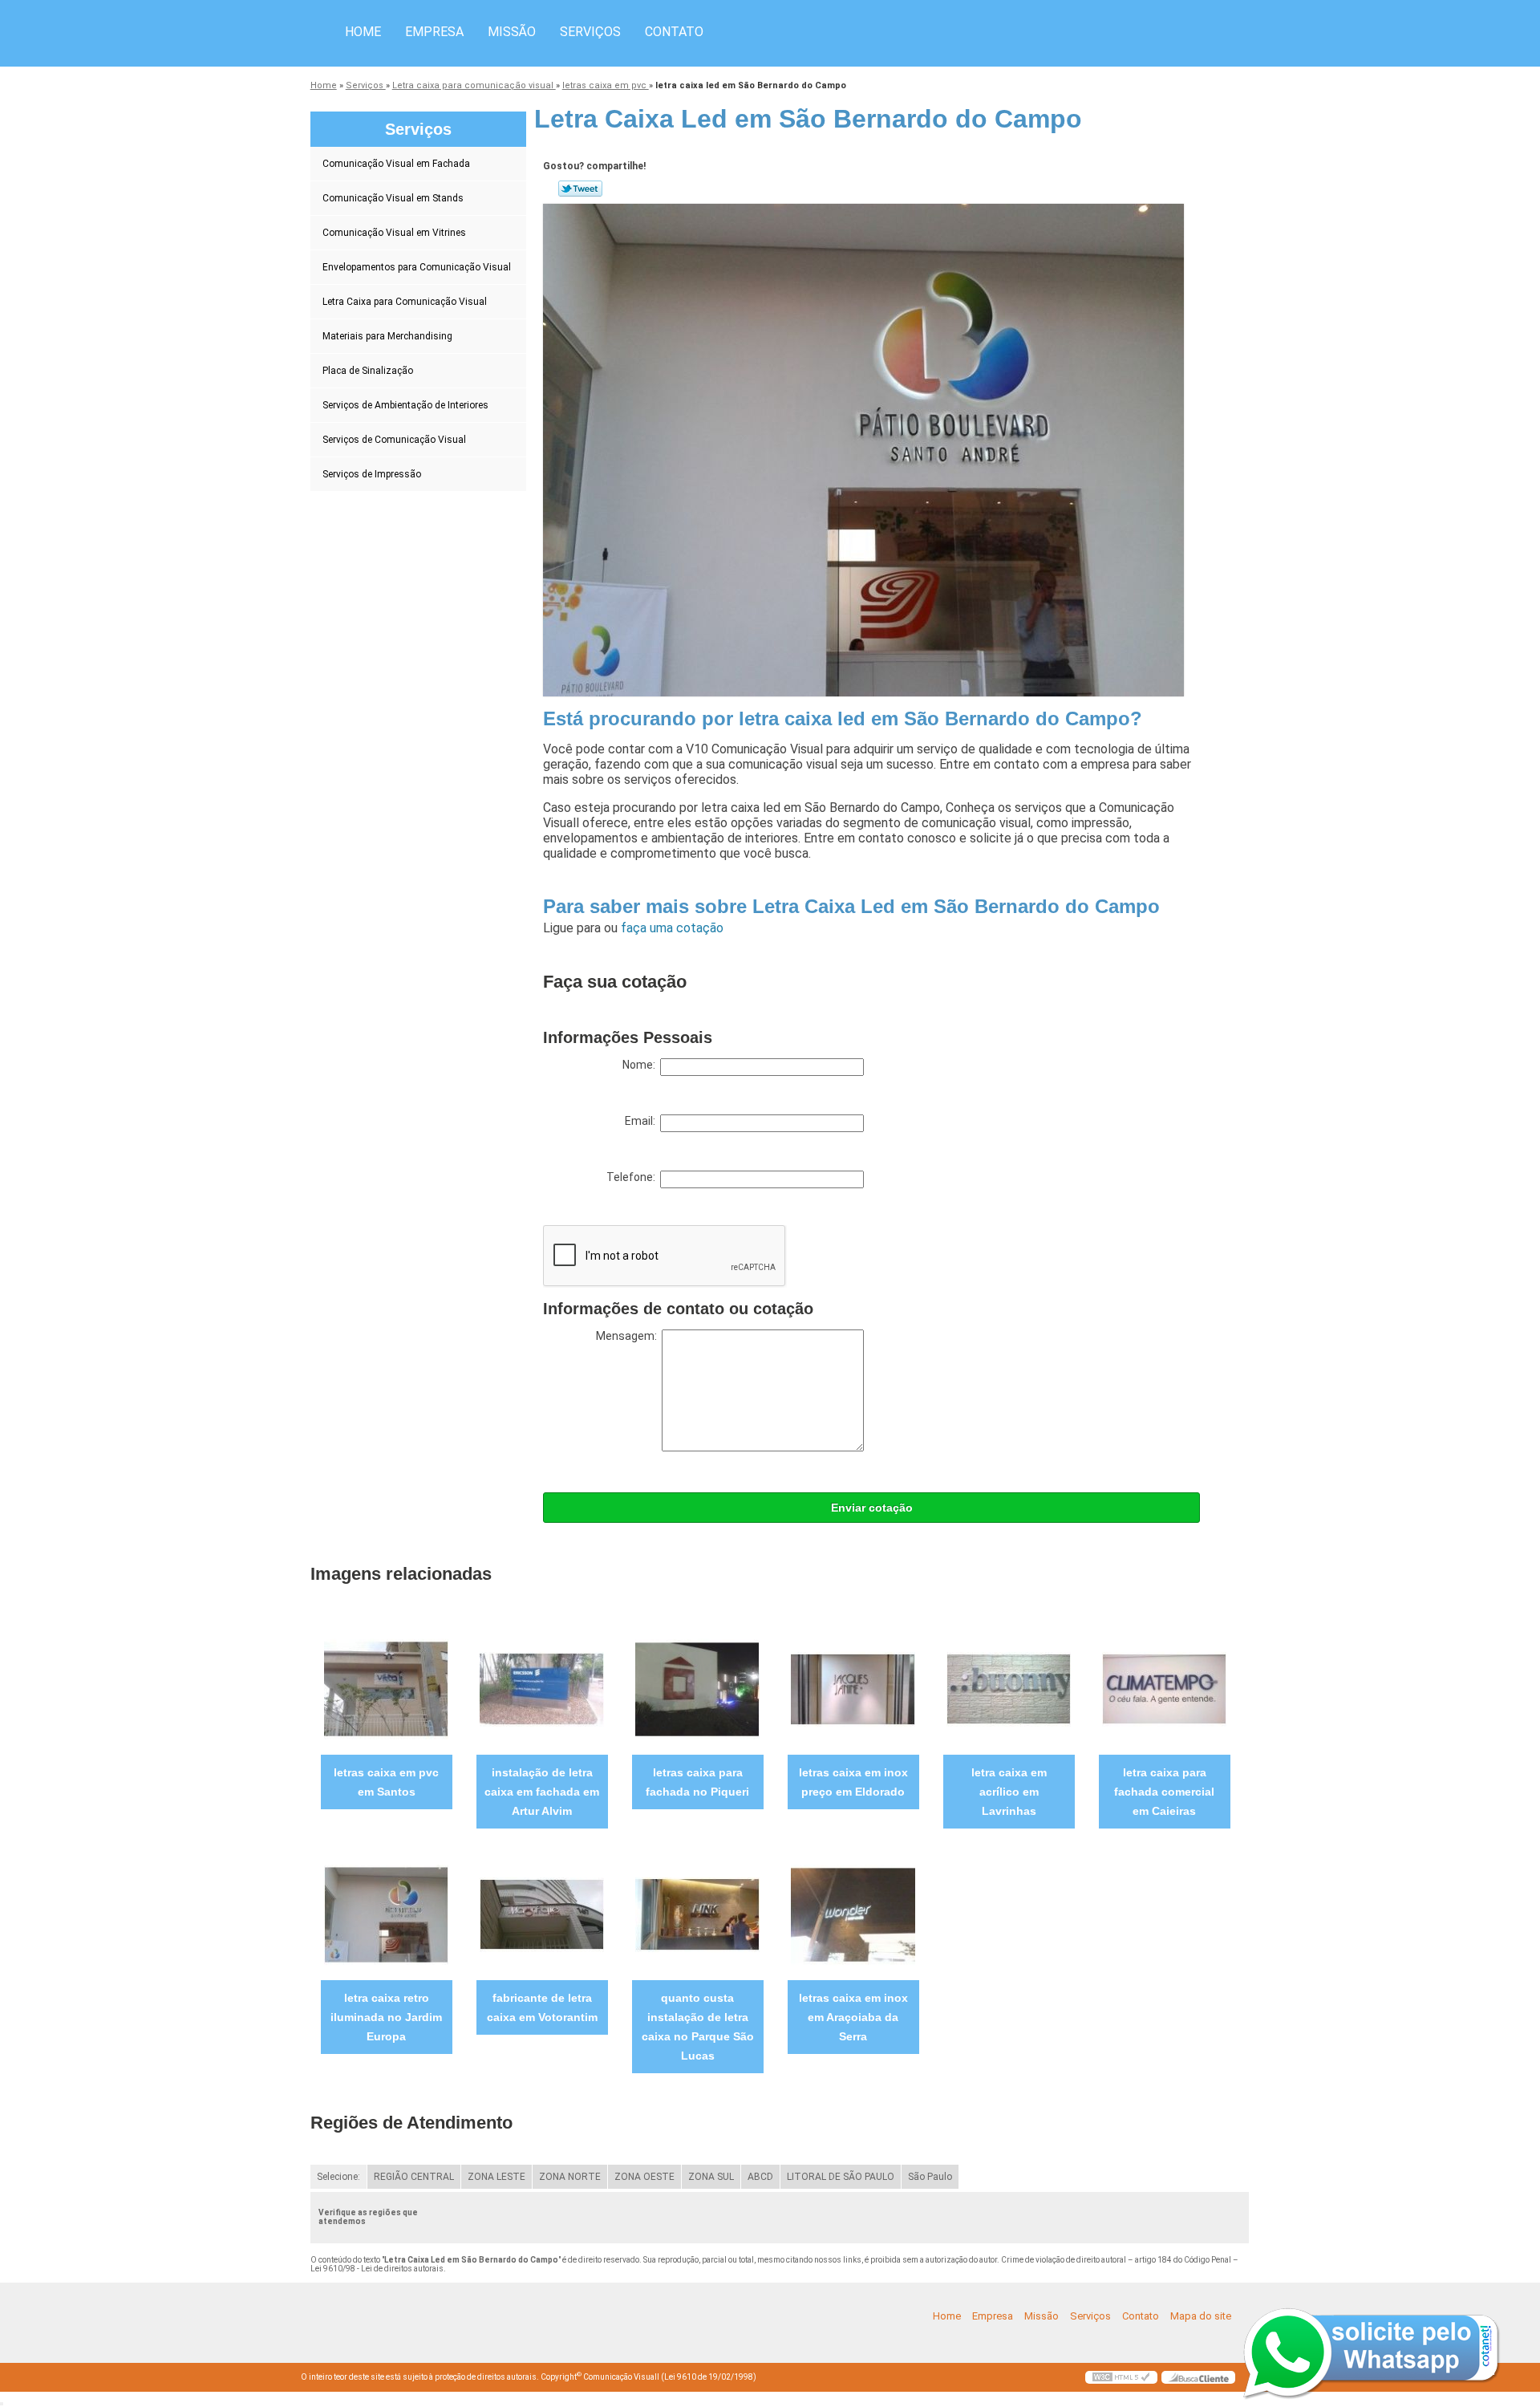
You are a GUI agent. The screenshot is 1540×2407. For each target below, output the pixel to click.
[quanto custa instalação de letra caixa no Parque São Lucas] (697, 1914)
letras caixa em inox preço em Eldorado (853, 1782)
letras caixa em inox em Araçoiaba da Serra (853, 2017)
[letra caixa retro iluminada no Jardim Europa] (386, 1914)
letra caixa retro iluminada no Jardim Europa (386, 2017)
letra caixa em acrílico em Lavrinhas (1009, 1792)
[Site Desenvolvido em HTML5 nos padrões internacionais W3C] (1121, 2377)
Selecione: (338, 2177)
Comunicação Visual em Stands (393, 198)
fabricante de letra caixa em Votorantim (542, 2007)
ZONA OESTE (644, 2177)
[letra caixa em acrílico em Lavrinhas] (1009, 1689)
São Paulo (930, 2177)
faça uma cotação (672, 928)
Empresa (434, 32)
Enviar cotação (872, 1508)
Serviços (590, 32)
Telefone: (633, 1177)
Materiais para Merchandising (387, 336)
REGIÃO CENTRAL (414, 2177)
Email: (642, 1121)
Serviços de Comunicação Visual (394, 440)
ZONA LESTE (496, 2177)
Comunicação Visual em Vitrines (394, 233)
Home (363, 32)
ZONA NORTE (570, 2177)
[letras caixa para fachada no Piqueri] (697, 1689)
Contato (674, 32)
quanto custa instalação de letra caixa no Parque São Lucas (698, 2027)
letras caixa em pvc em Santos (386, 1782)
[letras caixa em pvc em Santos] (386, 1689)
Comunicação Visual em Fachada (396, 164)
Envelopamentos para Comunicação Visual (417, 267)
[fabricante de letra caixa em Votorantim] (542, 1914)
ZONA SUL (711, 2177)
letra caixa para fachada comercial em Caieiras (1164, 1792)
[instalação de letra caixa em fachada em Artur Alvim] (542, 1689)
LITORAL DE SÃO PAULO (841, 2177)
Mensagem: (629, 1336)
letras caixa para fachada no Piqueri (697, 1782)
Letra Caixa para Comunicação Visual (405, 302)
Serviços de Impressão (372, 474)
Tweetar (580, 189)
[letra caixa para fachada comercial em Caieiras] (1164, 1689)
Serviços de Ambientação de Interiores (405, 405)
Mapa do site (1201, 2316)
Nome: (641, 1065)
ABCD (760, 2177)
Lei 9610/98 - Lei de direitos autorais (377, 2269)
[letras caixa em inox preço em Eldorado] (853, 1689)
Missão (512, 32)
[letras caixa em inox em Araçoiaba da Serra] (853, 1914)
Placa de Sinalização (368, 371)
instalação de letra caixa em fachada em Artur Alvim (542, 1792)
